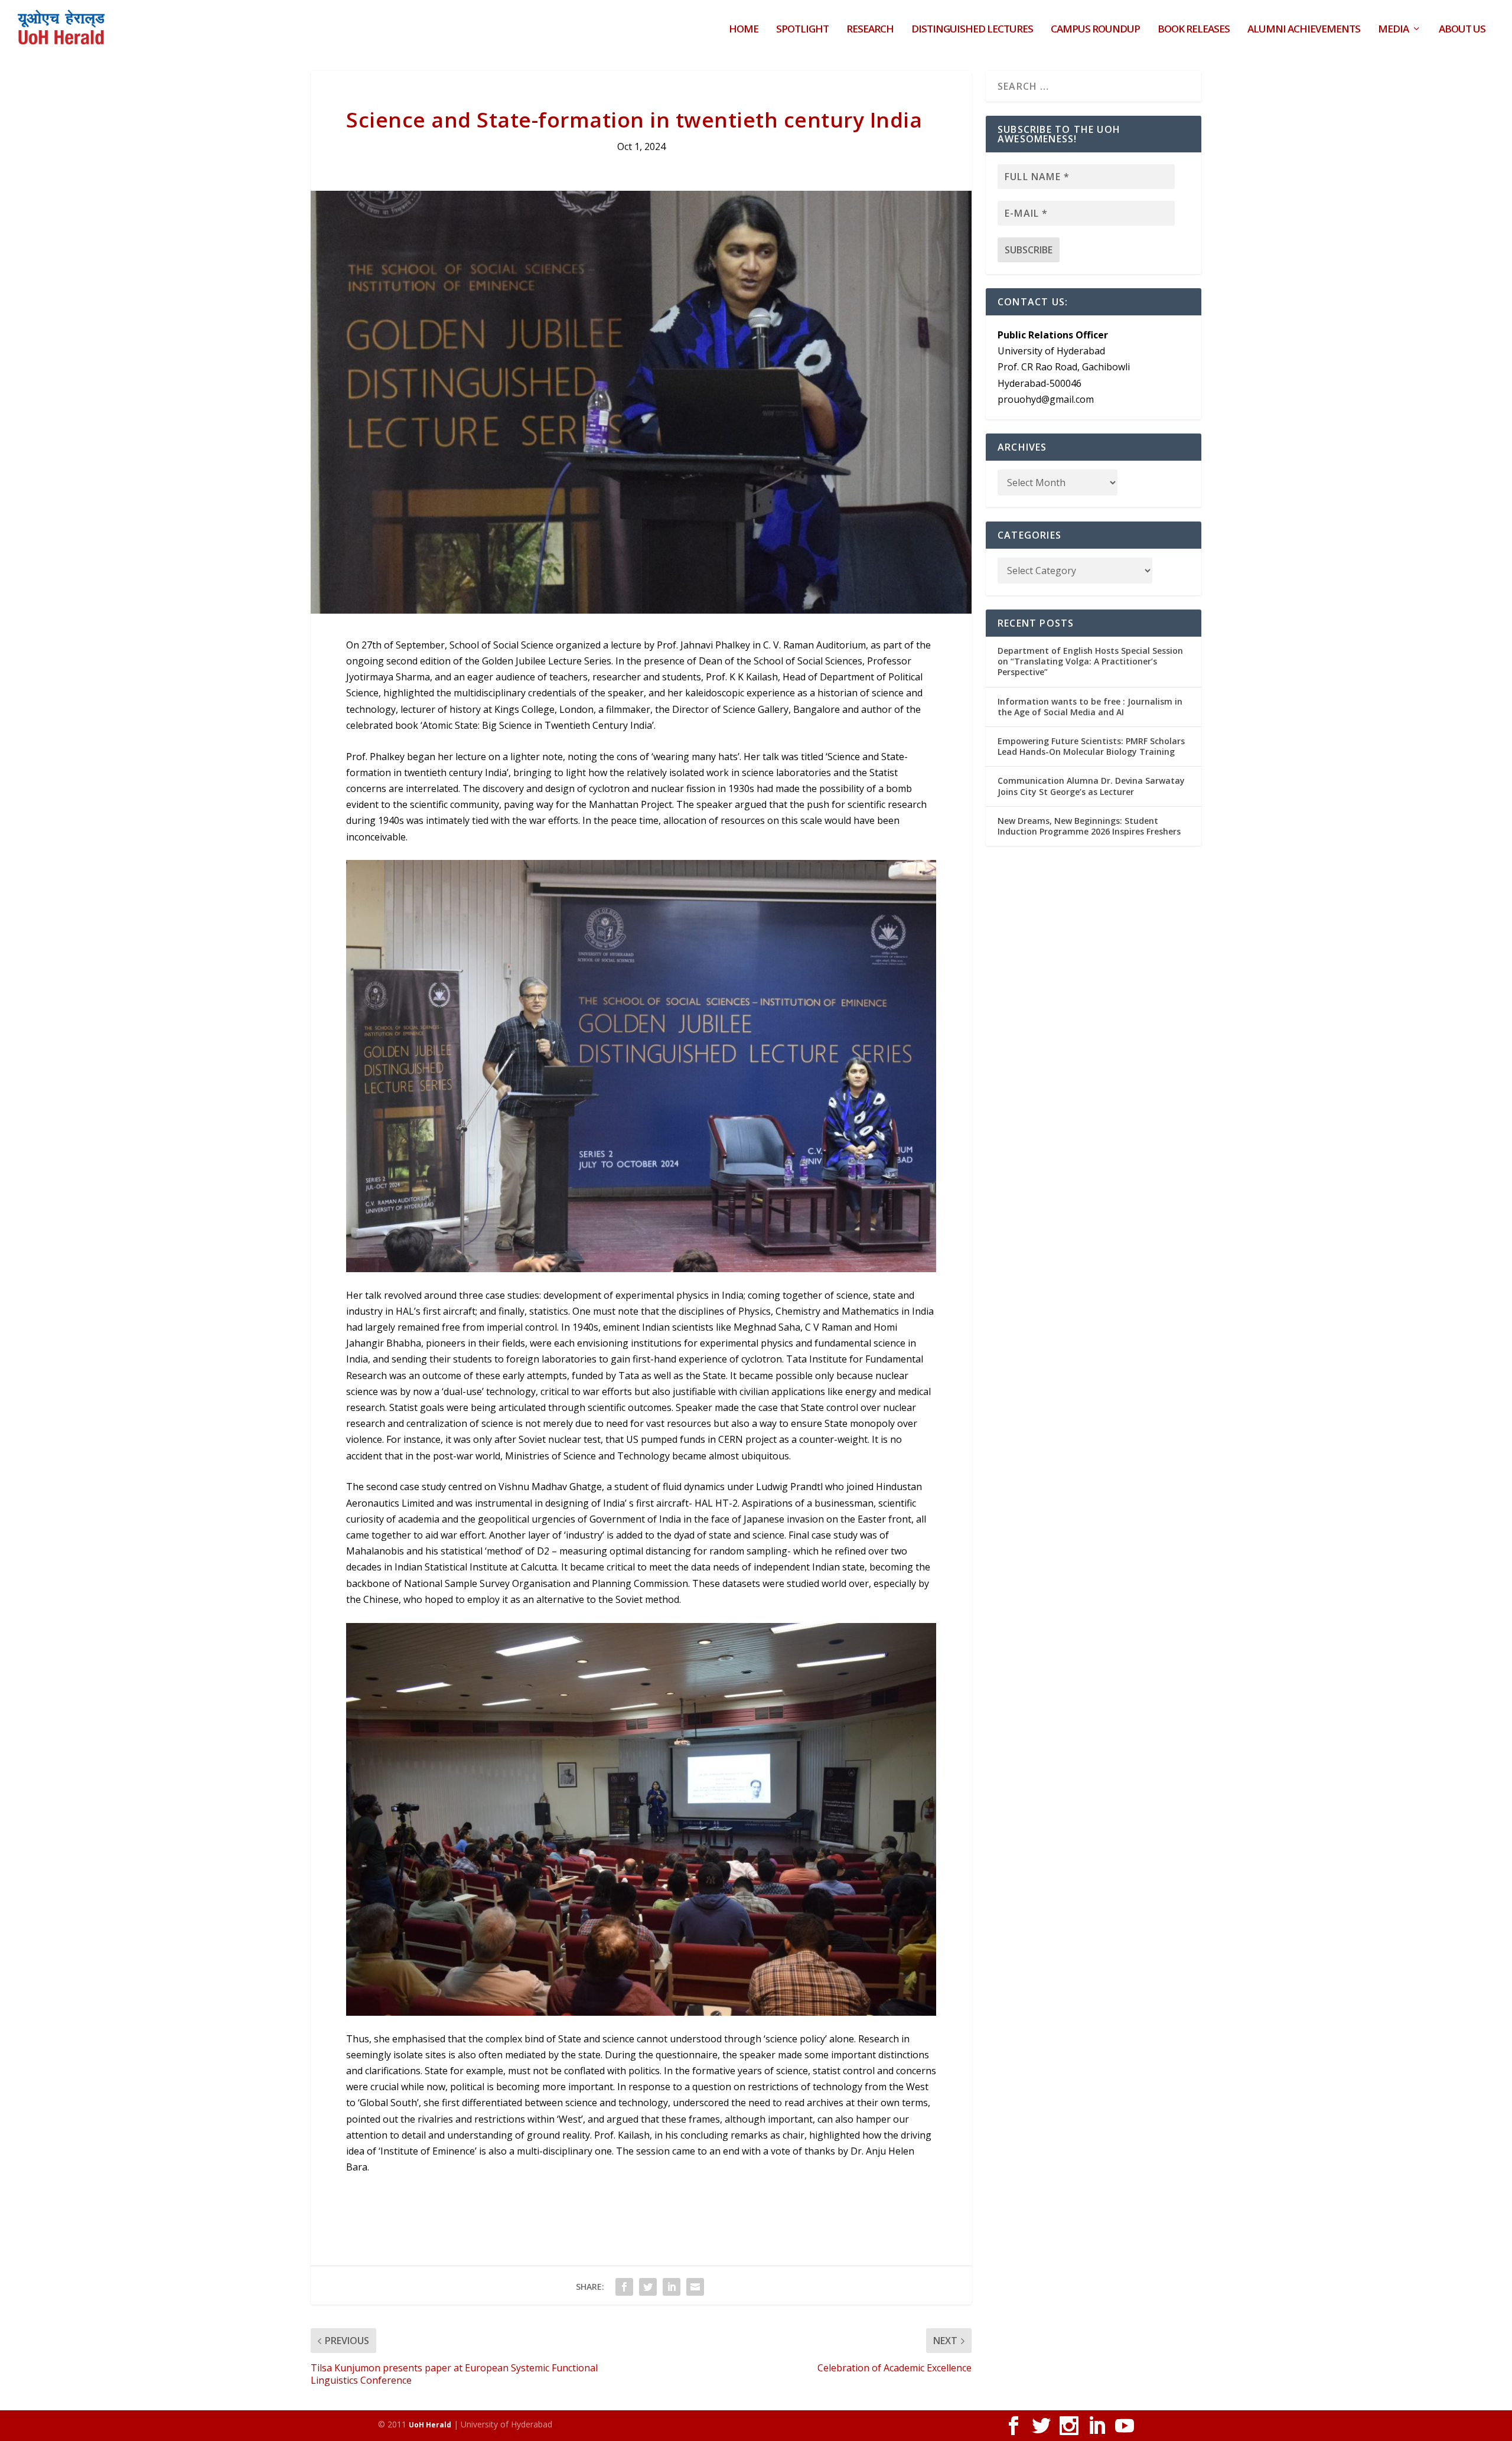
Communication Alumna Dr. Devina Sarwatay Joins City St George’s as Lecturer (1091, 786)
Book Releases (1194, 30)
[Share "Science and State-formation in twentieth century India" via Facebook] (624, 2287)
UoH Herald (430, 2425)
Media (1393, 30)
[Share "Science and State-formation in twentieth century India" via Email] (695, 2287)
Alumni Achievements (1304, 30)
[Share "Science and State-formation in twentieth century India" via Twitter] (648, 2287)
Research (870, 30)
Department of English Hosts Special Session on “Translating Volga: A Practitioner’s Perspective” (1090, 661)
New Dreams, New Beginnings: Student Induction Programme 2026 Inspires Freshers (1089, 826)
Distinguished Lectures (972, 30)
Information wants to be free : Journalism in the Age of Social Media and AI (1090, 707)
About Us (1462, 30)
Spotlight (802, 30)
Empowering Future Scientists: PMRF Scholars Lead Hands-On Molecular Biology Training (1091, 746)
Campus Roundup (1095, 30)
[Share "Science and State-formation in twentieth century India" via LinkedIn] (672, 2287)
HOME (744, 30)
